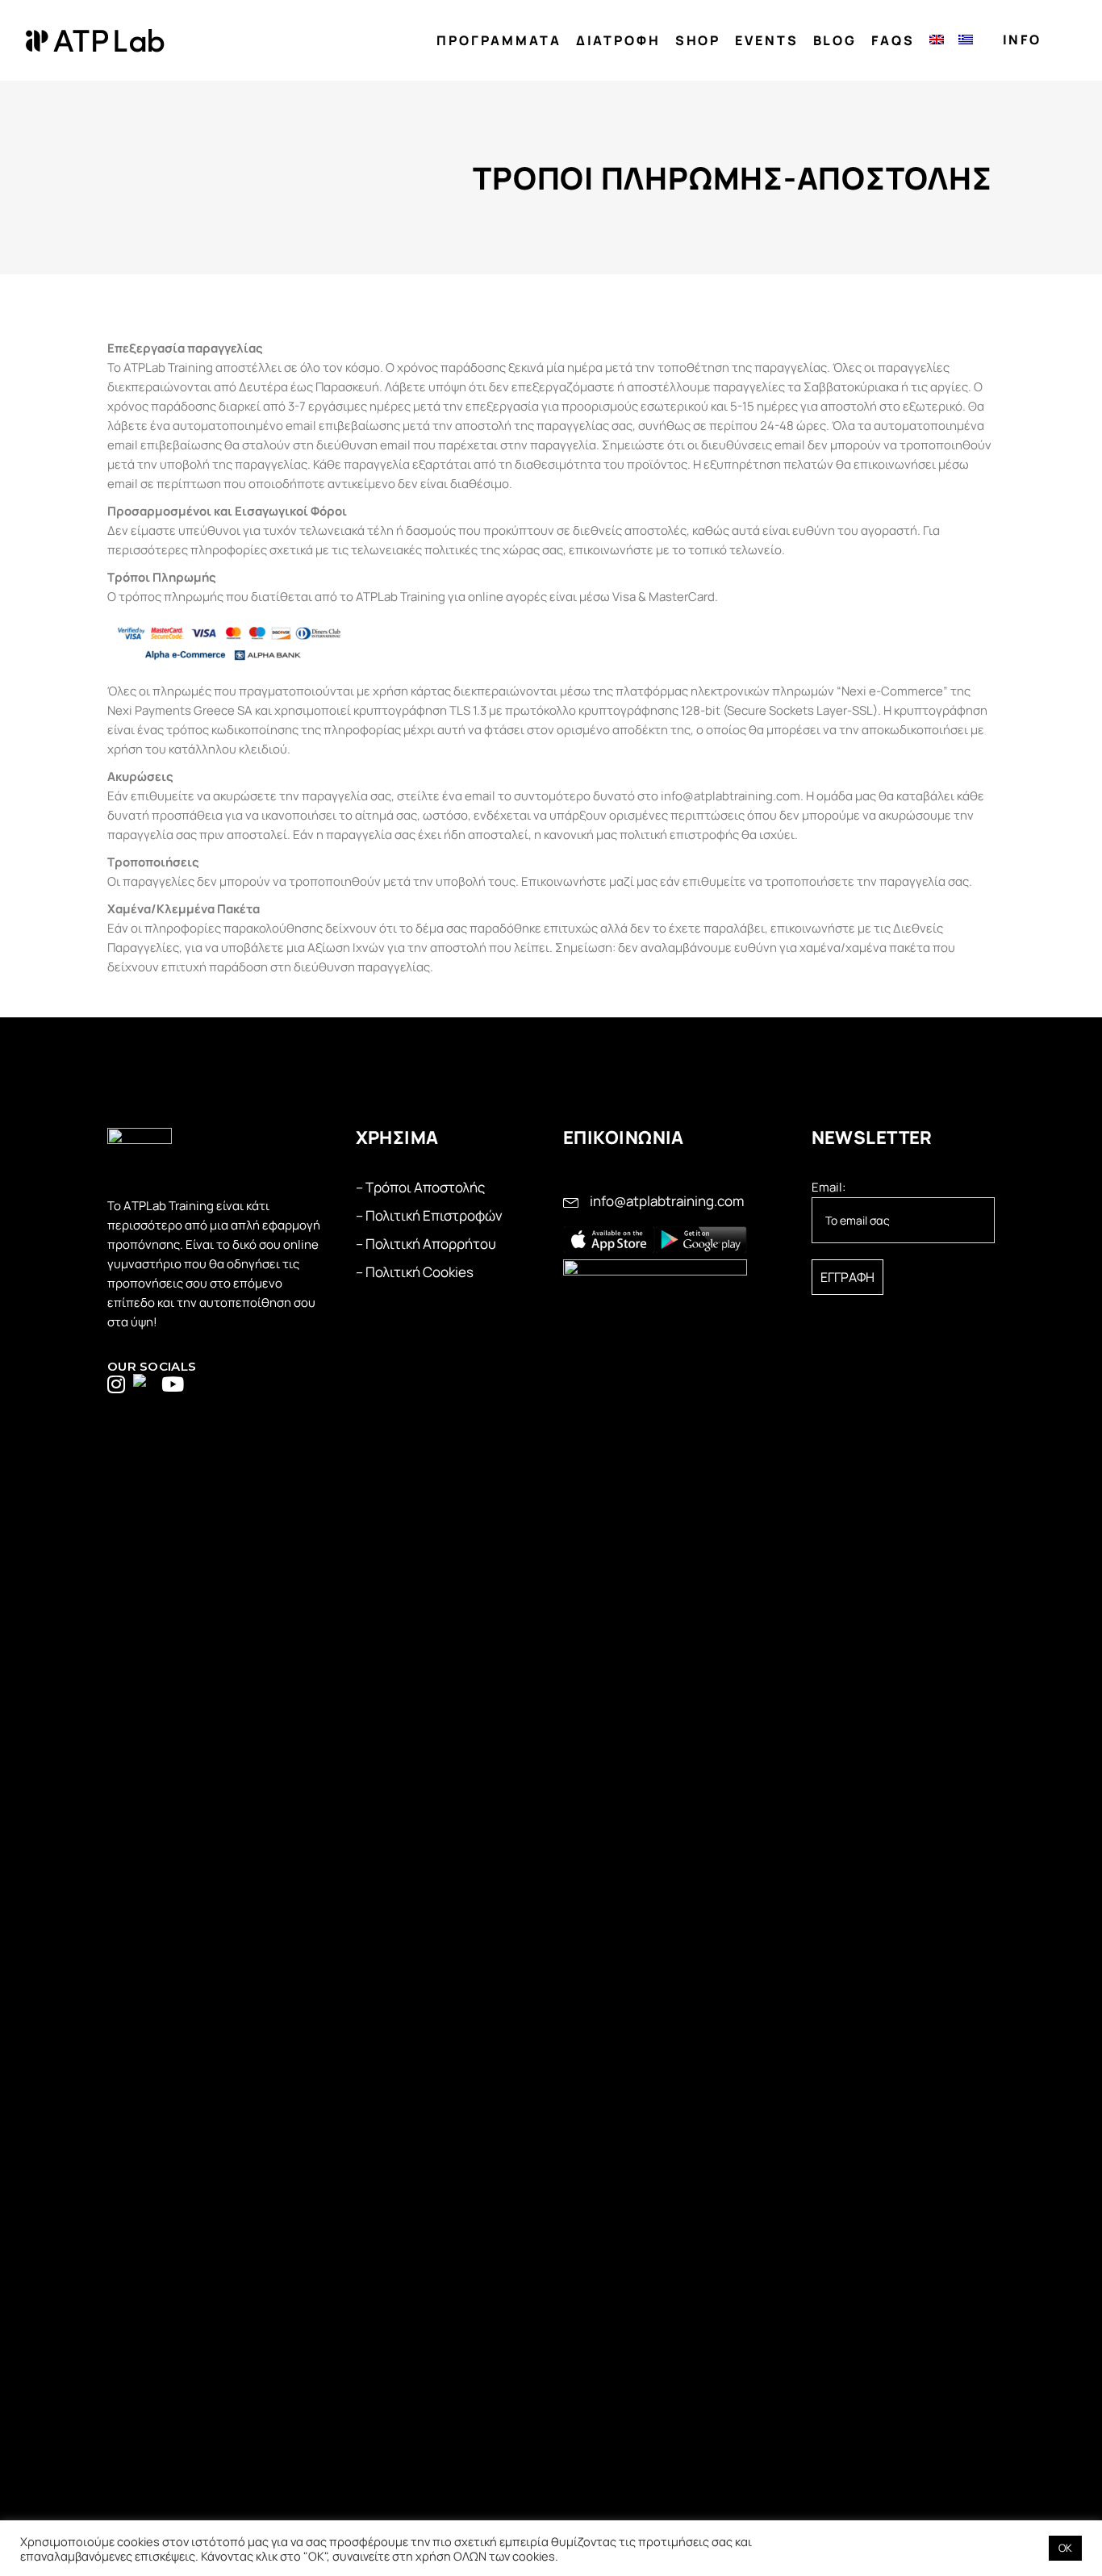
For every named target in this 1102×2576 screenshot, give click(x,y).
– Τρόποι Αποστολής (420, 1187)
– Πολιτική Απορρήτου (426, 1244)
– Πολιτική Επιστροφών (429, 1215)
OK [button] (1065, 2548)
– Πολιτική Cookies (415, 1272)
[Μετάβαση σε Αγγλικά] (937, 41)
